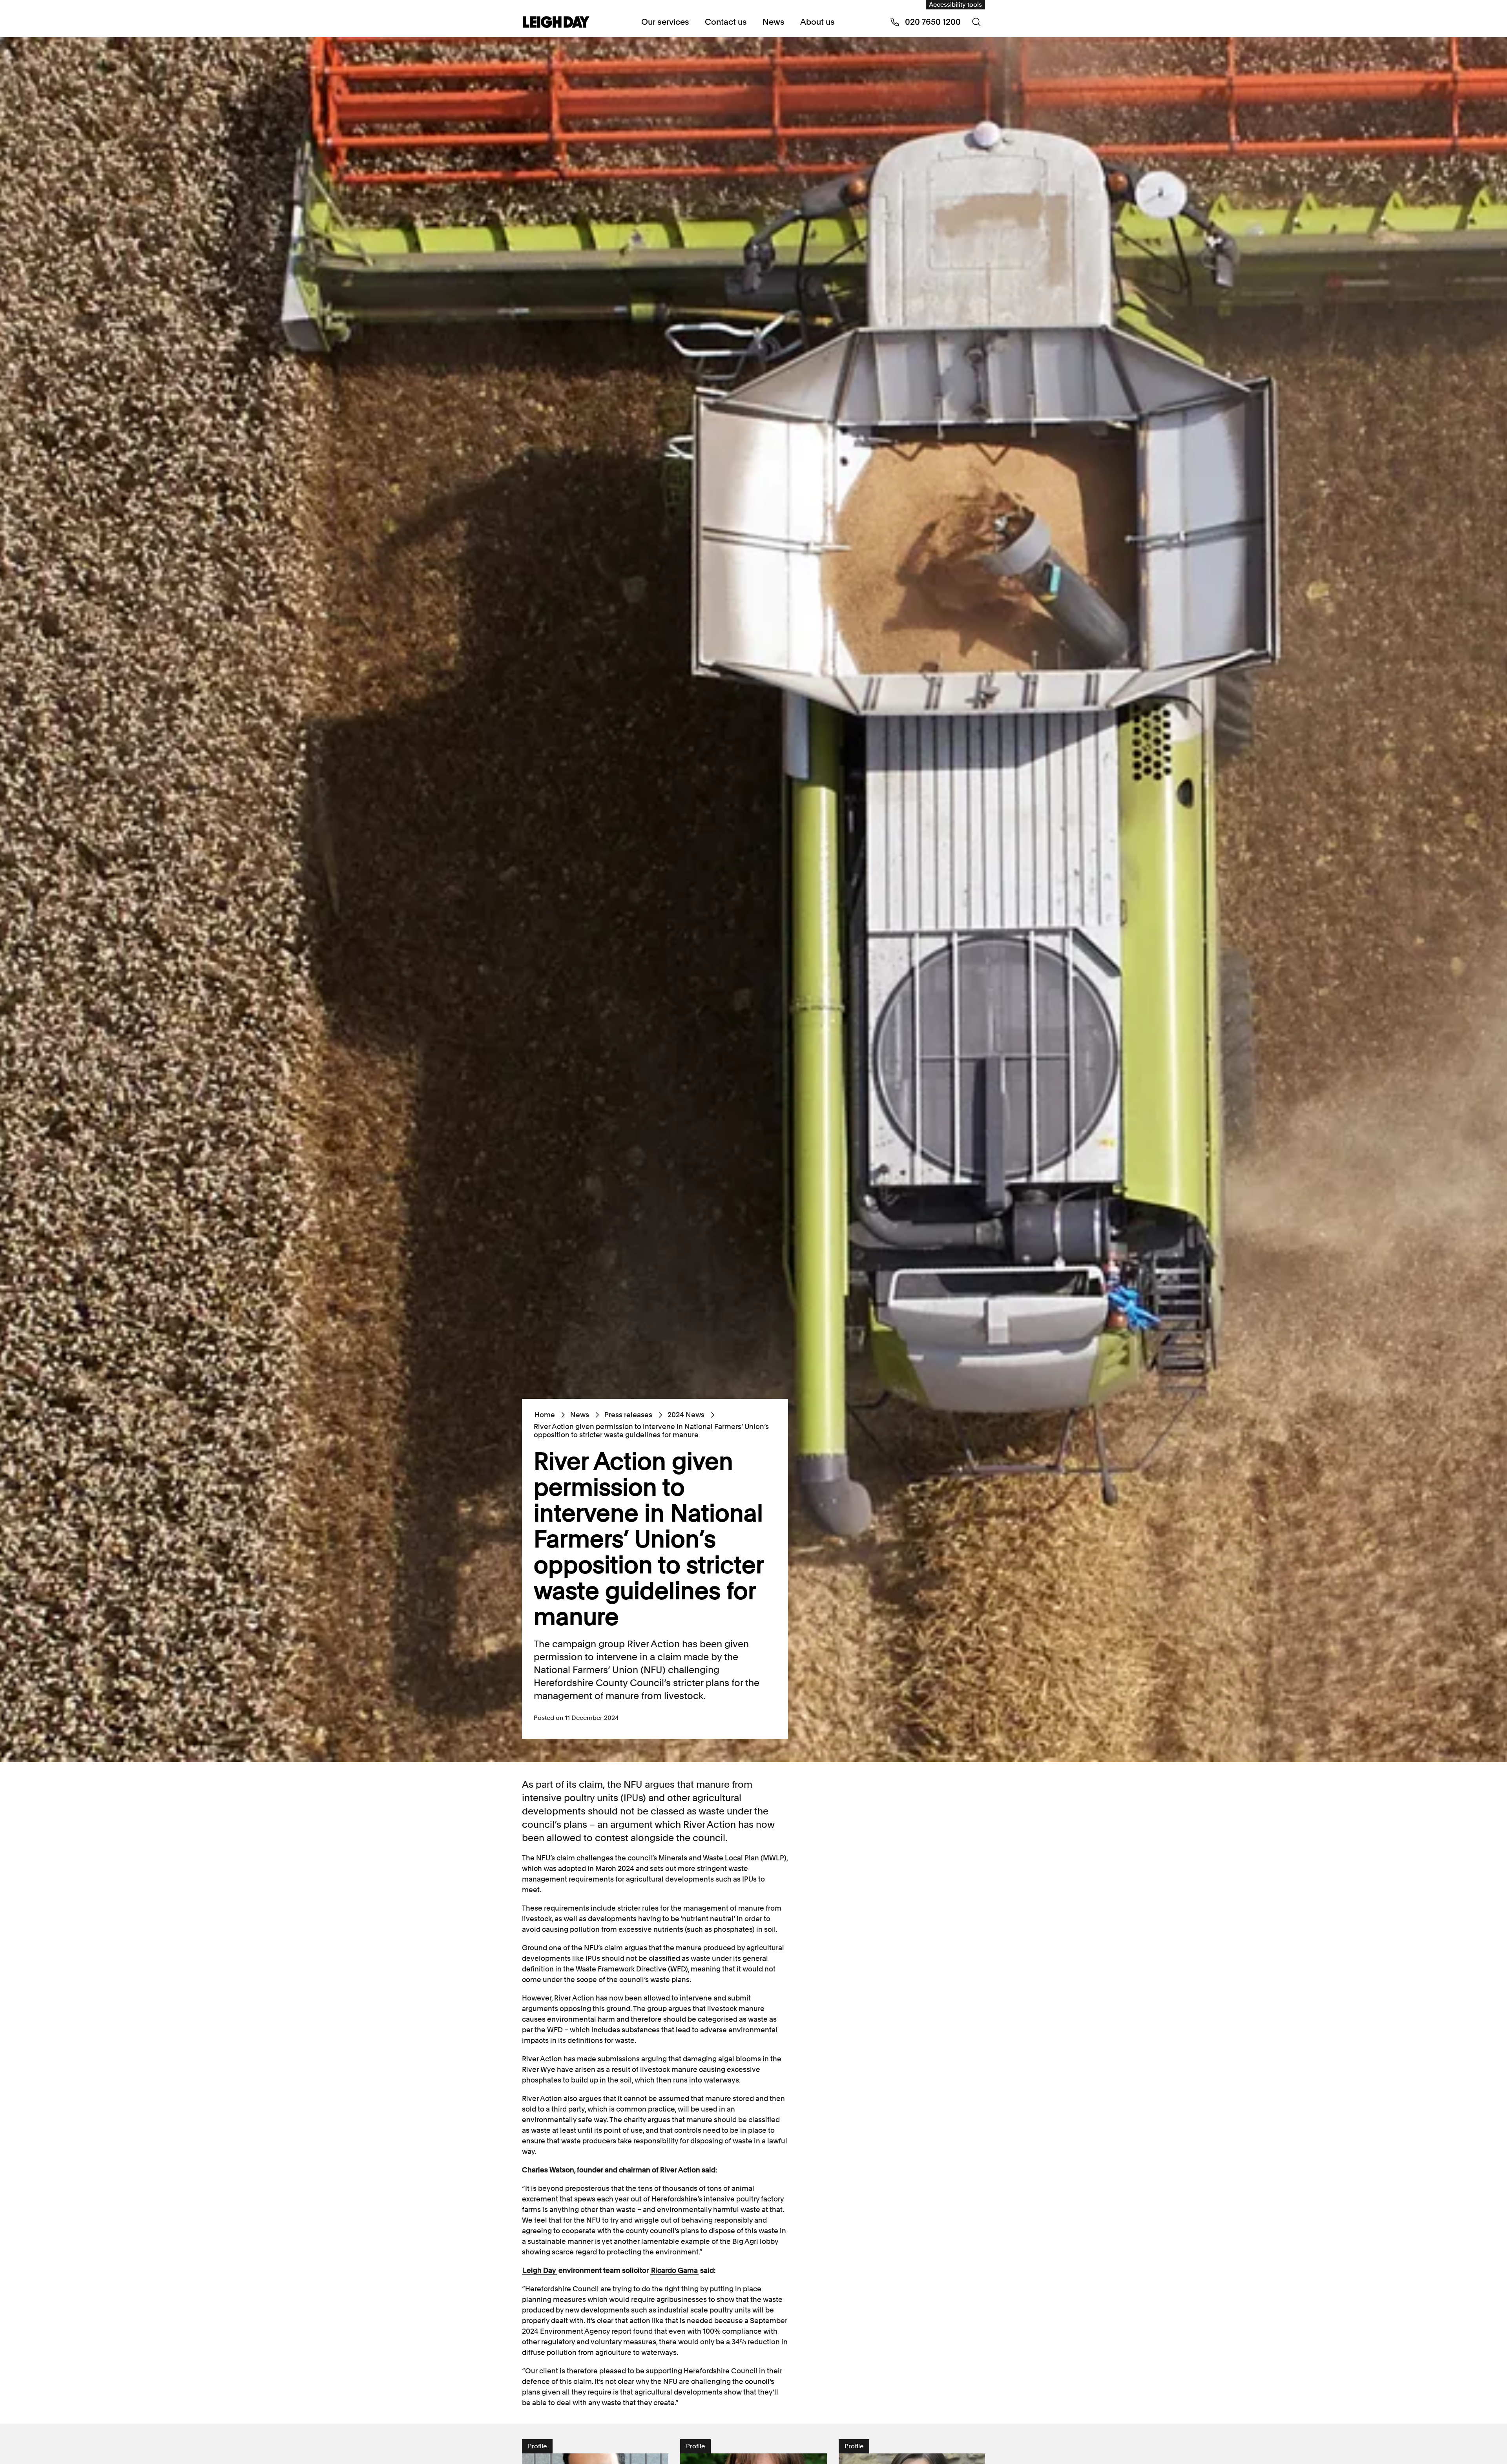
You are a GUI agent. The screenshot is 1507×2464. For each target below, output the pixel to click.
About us (817, 22)
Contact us (726, 22)
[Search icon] (976, 22)
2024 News (686, 1415)
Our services (665, 22)
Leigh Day (539, 2270)
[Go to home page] (556, 23)
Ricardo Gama (674, 2270)
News (774, 22)
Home (545, 1415)
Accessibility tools (955, 5)
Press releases (628, 1415)
